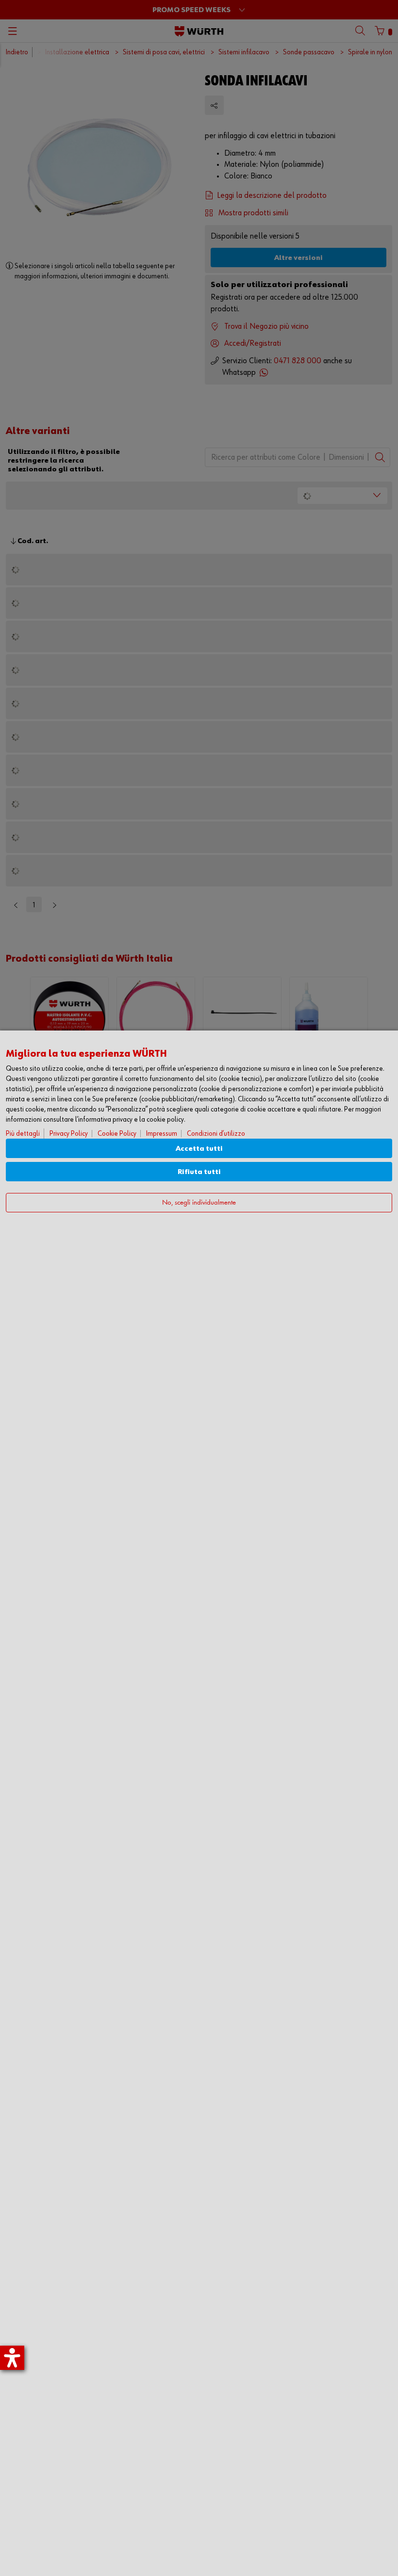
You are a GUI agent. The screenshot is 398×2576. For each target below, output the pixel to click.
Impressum (162, 1134)
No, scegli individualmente (199, 1203)
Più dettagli (23, 1134)
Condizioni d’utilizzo (216, 1134)
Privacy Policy (69, 1134)
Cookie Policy (117, 1134)
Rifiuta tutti (199, 1172)
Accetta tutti (199, 1149)
